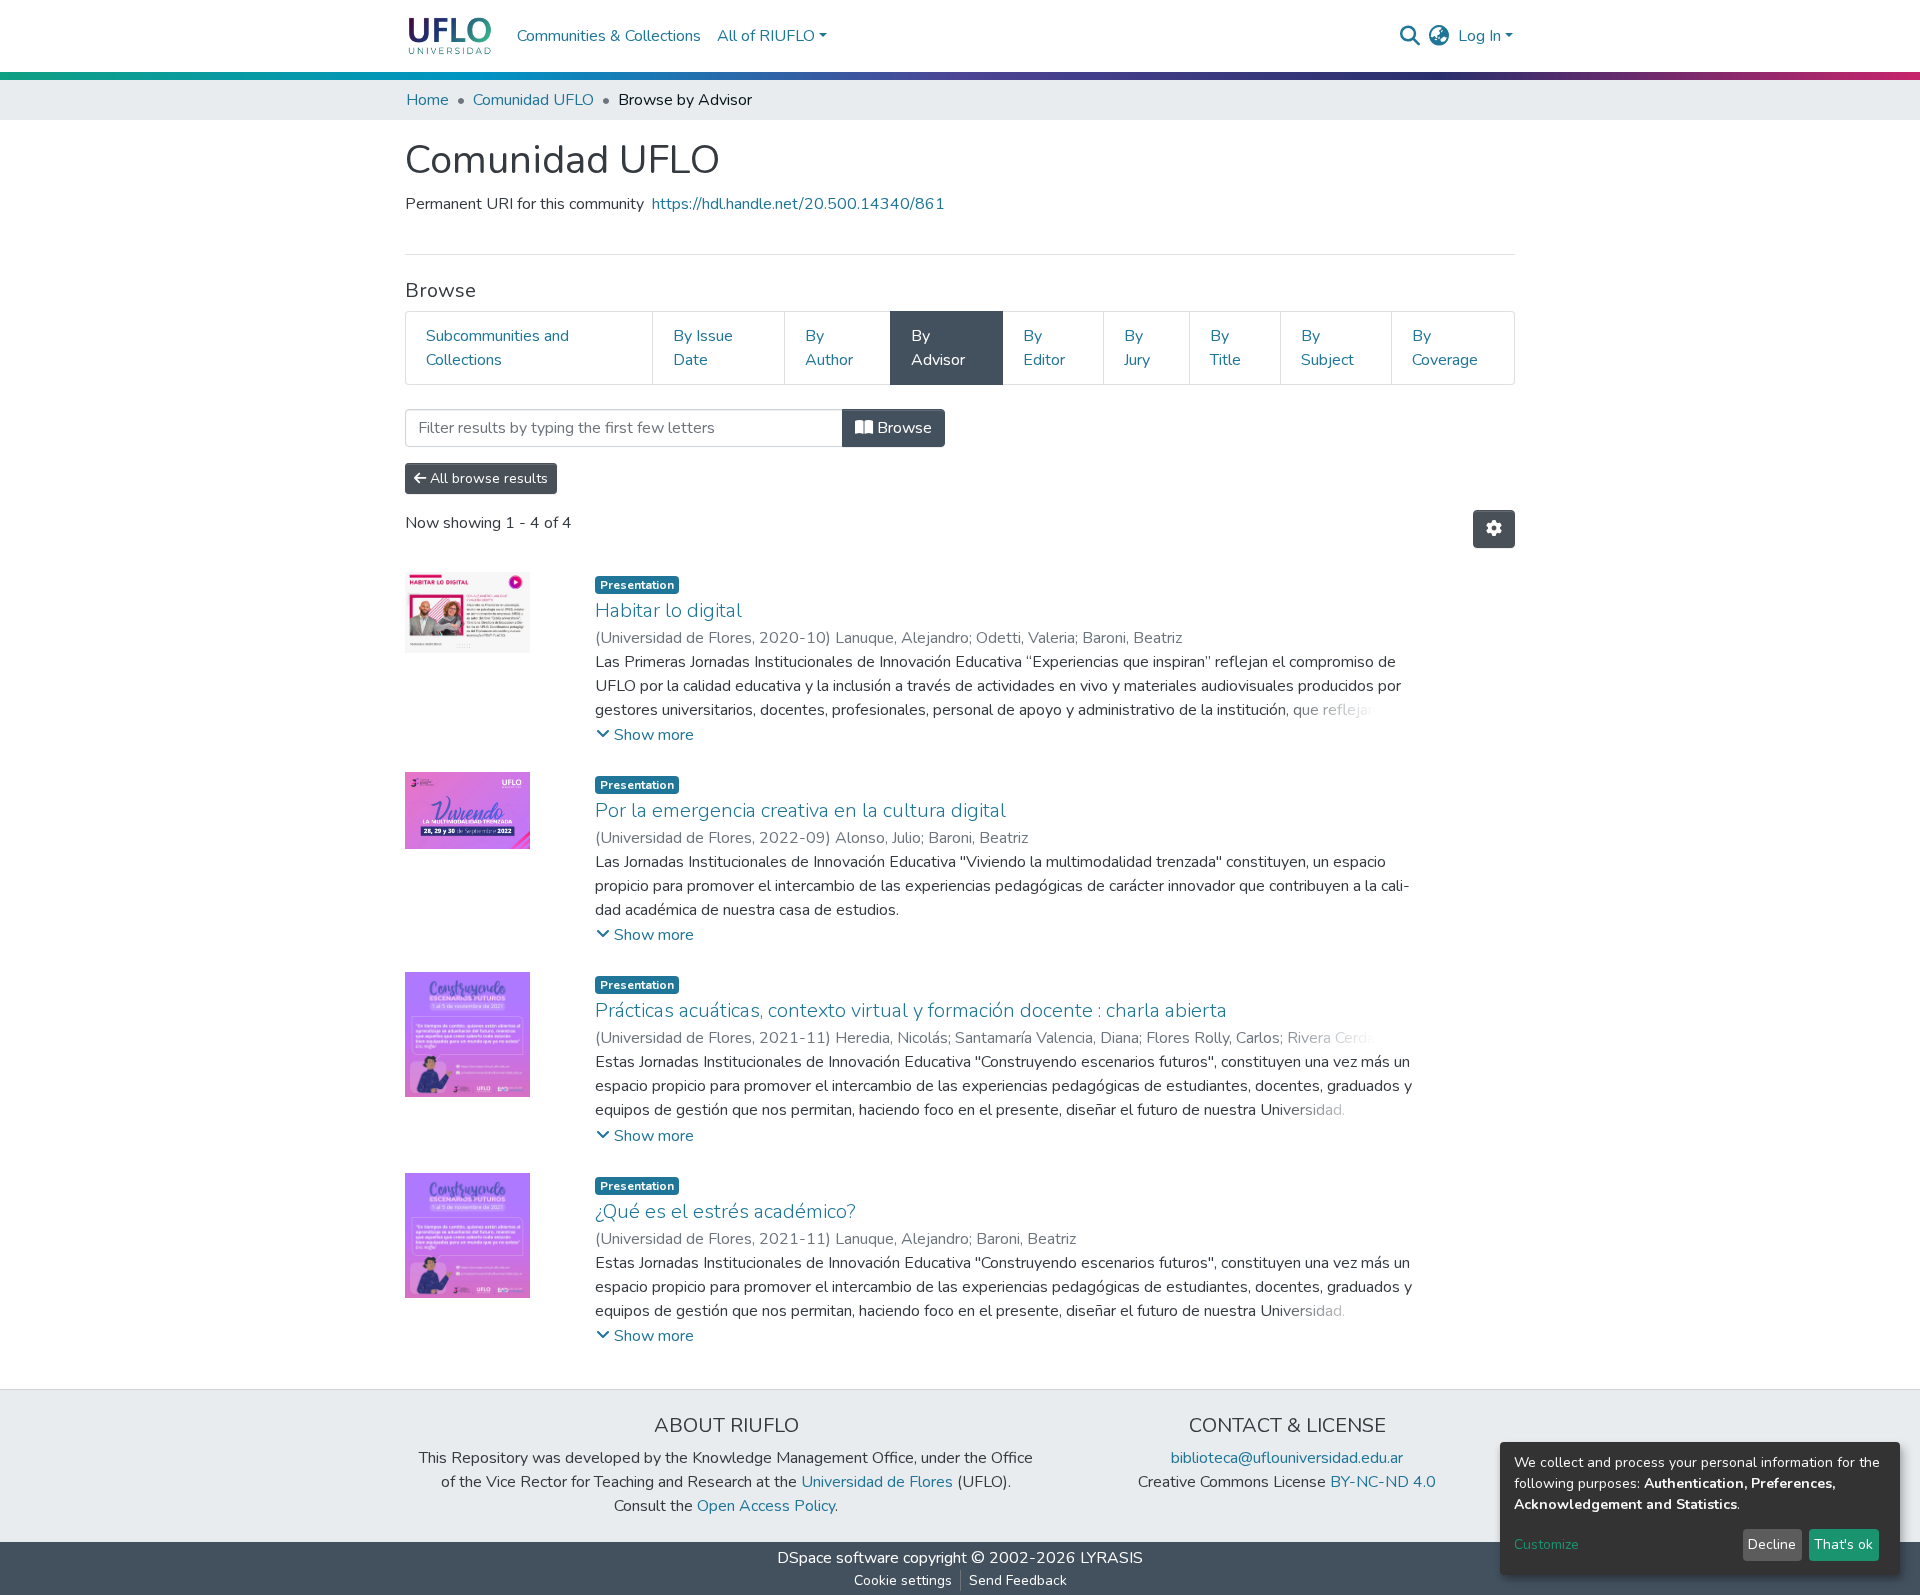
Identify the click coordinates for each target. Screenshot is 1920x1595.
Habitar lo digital (668, 610)
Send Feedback (1018, 1580)
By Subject (1327, 348)
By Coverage (1445, 348)
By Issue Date (703, 348)
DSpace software (838, 1558)
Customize (1546, 1544)
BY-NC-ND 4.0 (1383, 1482)
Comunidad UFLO (533, 100)
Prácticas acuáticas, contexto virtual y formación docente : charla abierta (911, 1010)
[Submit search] (1410, 36)
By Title (1225, 348)
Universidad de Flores (877, 1482)
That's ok (1843, 1544)
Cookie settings (903, 1580)
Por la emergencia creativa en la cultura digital (800, 810)
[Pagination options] (1494, 529)
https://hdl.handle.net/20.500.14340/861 (798, 204)
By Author (829, 348)
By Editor (1044, 348)
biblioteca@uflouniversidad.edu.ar (1287, 1458)
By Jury (1137, 348)
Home (427, 100)
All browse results (487, 478)
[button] (1439, 36)
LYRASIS (1111, 1558)
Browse (902, 428)
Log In (1479, 36)
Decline (1772, 1544)
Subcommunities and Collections (497, 348)
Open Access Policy (766, 1506)
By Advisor (938, 348)
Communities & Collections (609, 36)
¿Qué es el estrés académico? (725, 1211)
